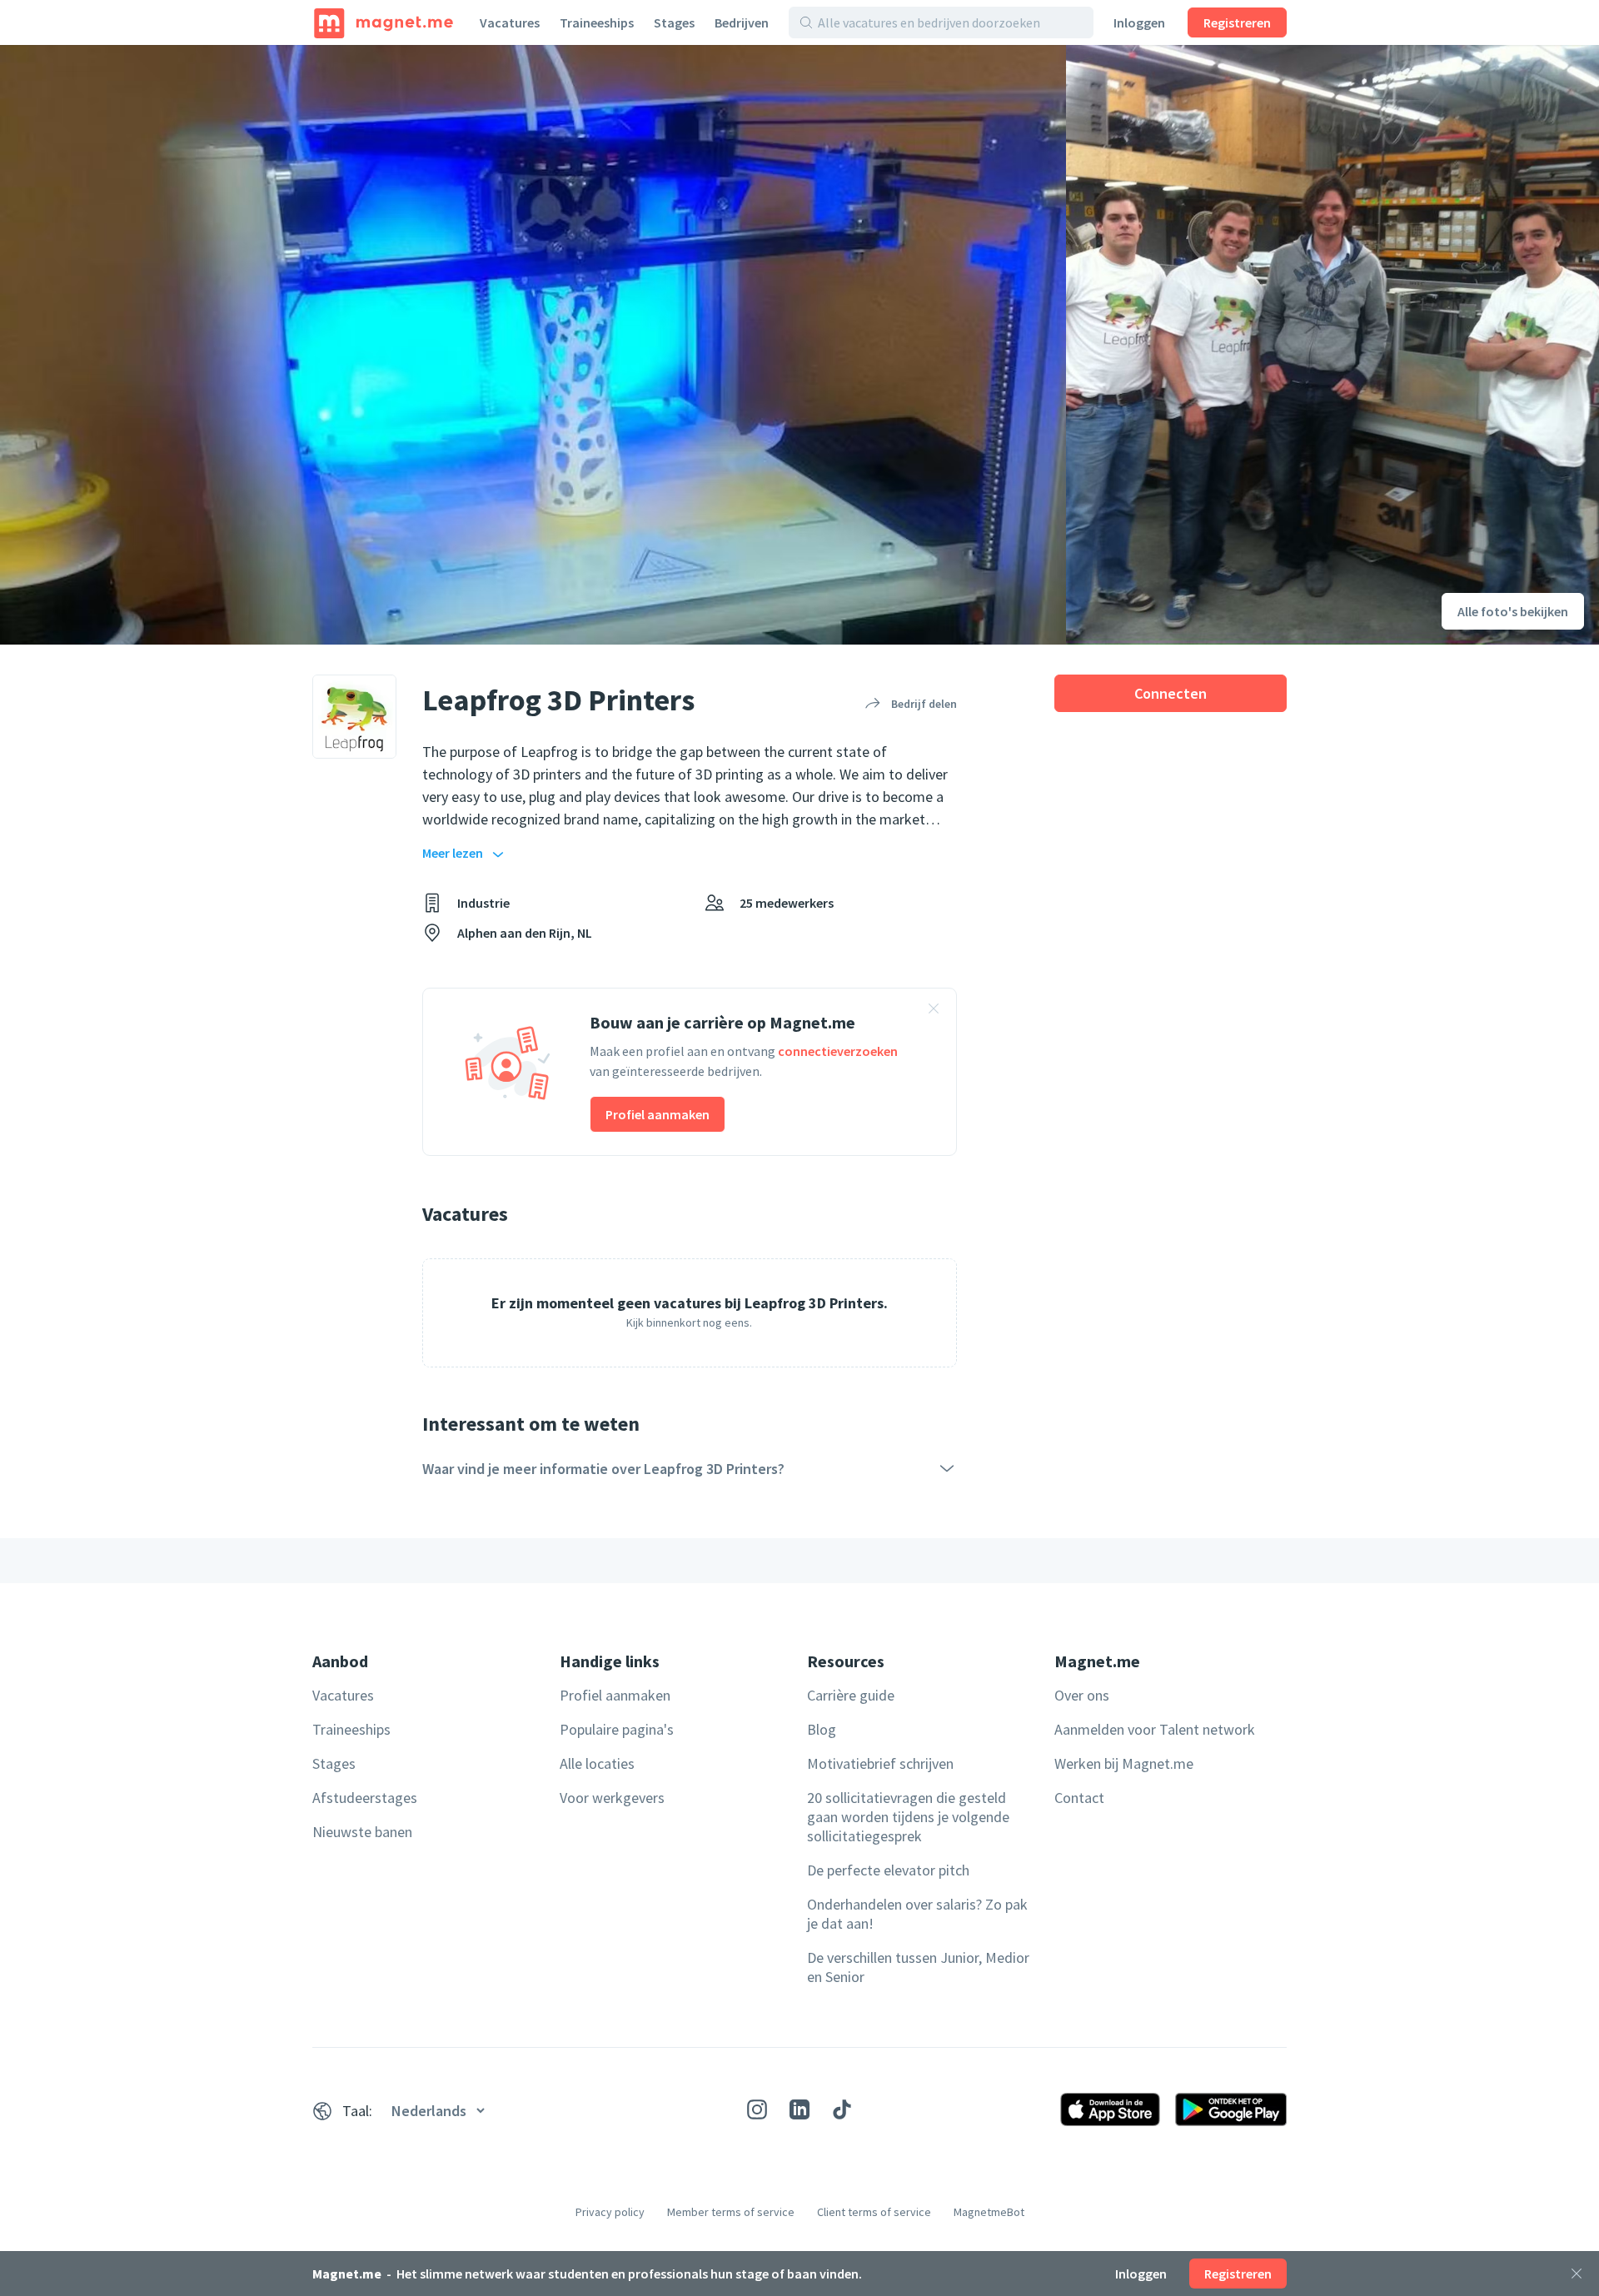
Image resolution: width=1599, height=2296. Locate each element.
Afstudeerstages (365, 1798)
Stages (674, 22)
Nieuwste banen (362, 1832)
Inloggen (1139, 22)
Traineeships (597, 22)
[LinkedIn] (799, 2109)
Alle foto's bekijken (1513, 611)
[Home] (384, 22)
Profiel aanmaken (658, 1114)
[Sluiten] (1577, 2274)
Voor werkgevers (612, 1798)
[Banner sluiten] (934, 1011)
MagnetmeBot (989, 2212)
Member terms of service (731, 2212)
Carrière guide (851, 1695)
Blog (822, 1729)
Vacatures (510, 22)
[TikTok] (842, 2109)
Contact (1079, 1798)
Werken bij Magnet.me (1124, 1763)
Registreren (1237, 22)
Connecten (1171, 693)
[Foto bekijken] (533, 345)
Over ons (1082, 1695)
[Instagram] (757, 2109)
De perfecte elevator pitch (888, 1870)
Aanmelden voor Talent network (1155, 1729)
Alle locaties (597, 1763)
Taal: (357, 2111)
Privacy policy (610, 2212)
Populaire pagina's (617, 1729)
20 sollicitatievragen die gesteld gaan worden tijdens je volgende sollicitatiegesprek (908, 1817)
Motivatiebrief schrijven (880, 1763)
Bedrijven (742, 22)
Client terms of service (874, 2212)
